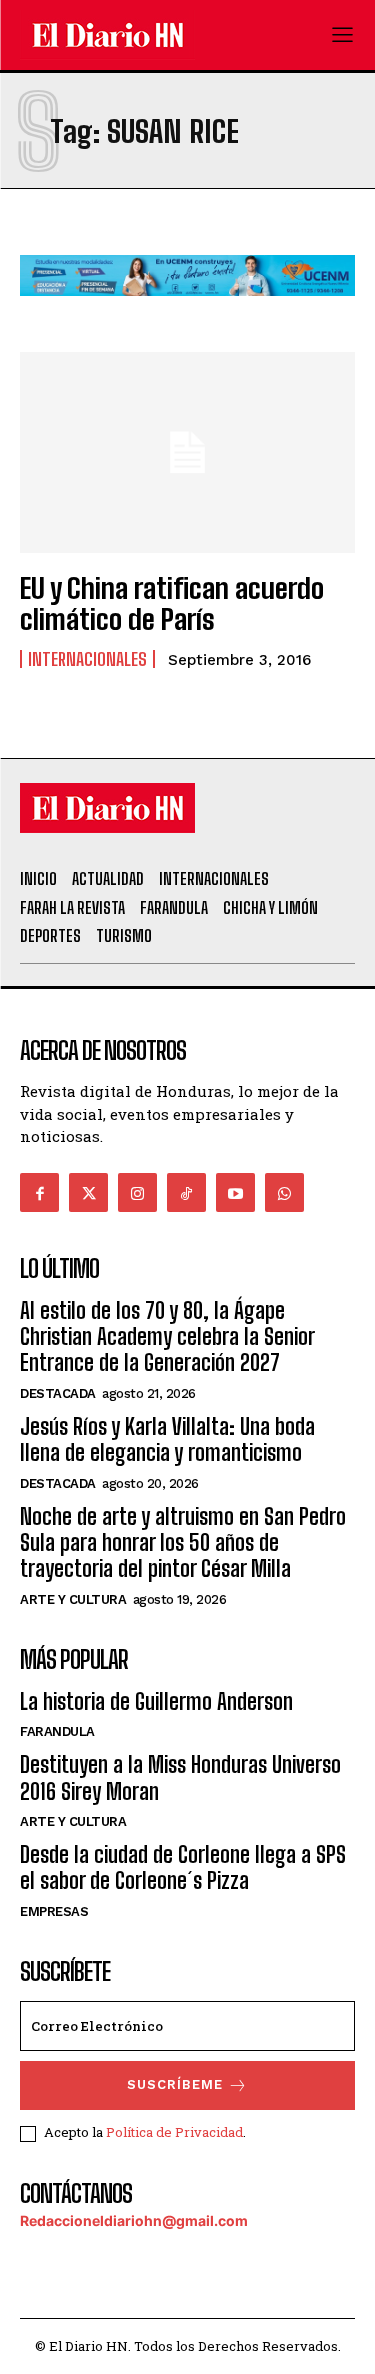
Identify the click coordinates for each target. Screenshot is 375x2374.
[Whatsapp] (284, 1192)
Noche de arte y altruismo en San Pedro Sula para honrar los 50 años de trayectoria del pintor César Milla (183, 1543)
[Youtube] (235, 1192)
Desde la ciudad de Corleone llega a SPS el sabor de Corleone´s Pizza (183, 1867)
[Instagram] (137, 1192)
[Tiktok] (186, 1192)
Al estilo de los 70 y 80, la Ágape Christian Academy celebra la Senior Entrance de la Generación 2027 (167, 1337)
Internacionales (87, 659)
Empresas (54, 1911)
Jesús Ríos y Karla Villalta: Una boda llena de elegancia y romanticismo (167, 1439)
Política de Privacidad (174, 2132)
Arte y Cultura (73, 1599)
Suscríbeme (175, 2084)
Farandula (57, 1731)
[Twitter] (88, 1192)
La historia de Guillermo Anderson (156, 1701)
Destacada (58, 1393)
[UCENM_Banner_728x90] (187, 311)
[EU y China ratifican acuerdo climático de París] (187, 452)
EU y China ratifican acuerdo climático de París (172, 603)
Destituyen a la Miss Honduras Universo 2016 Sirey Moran (180, 1777)
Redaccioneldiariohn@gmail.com (134, 2220)
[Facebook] (39, 1192)
